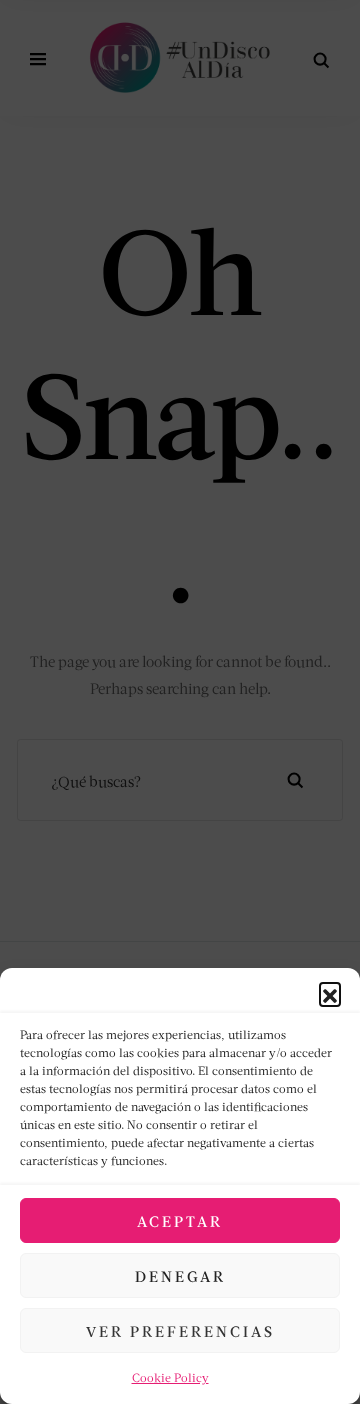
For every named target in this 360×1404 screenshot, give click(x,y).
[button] (330, 993)
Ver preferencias (180, 1331)
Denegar (180, 1276)
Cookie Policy (170, 1377)
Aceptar (180, 1221)
